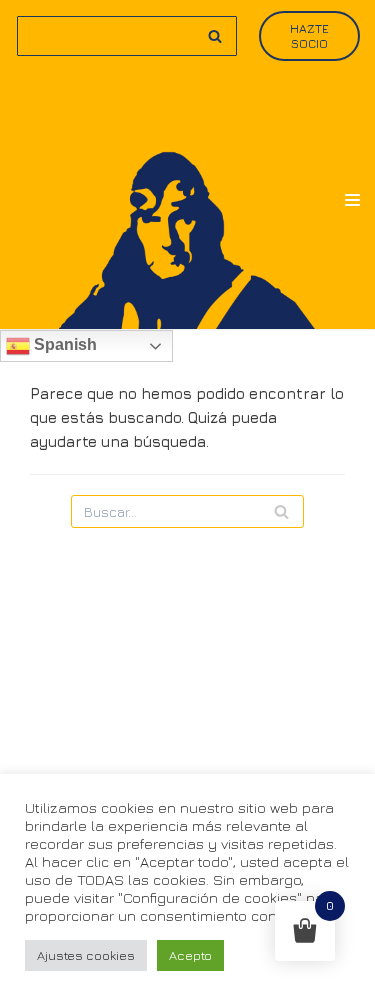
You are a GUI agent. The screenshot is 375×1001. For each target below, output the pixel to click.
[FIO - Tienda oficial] (187, 200)
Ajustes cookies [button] (86, 955)
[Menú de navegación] (352, 200)
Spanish (63, 344)
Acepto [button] (190, 955)
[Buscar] (214, 36)
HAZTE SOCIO (309, 36)
